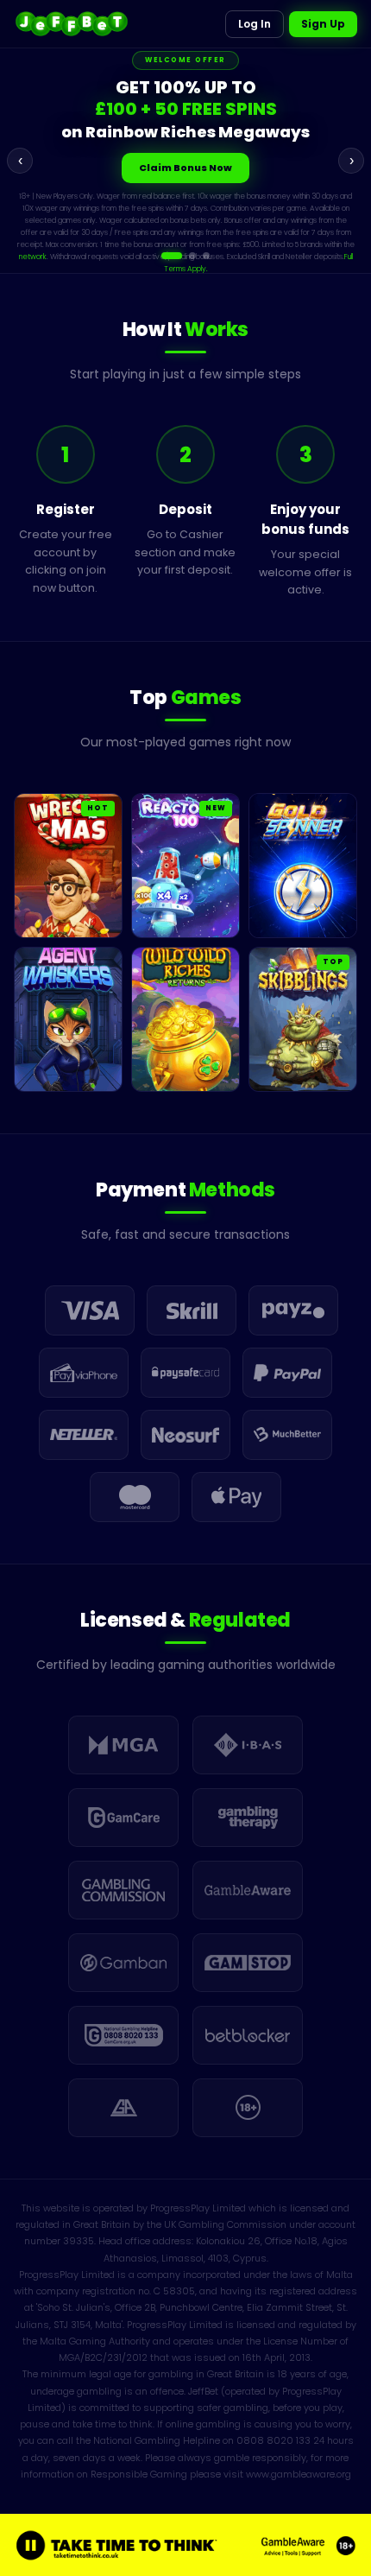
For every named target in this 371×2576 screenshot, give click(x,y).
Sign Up (323, 24)
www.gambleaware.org (299, 2474)
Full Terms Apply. (261, 246)
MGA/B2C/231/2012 (103, 2357)
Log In (255, 24)
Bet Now (186, 169)
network (187, 234)
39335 (79, 2241)
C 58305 (174, 2291)
